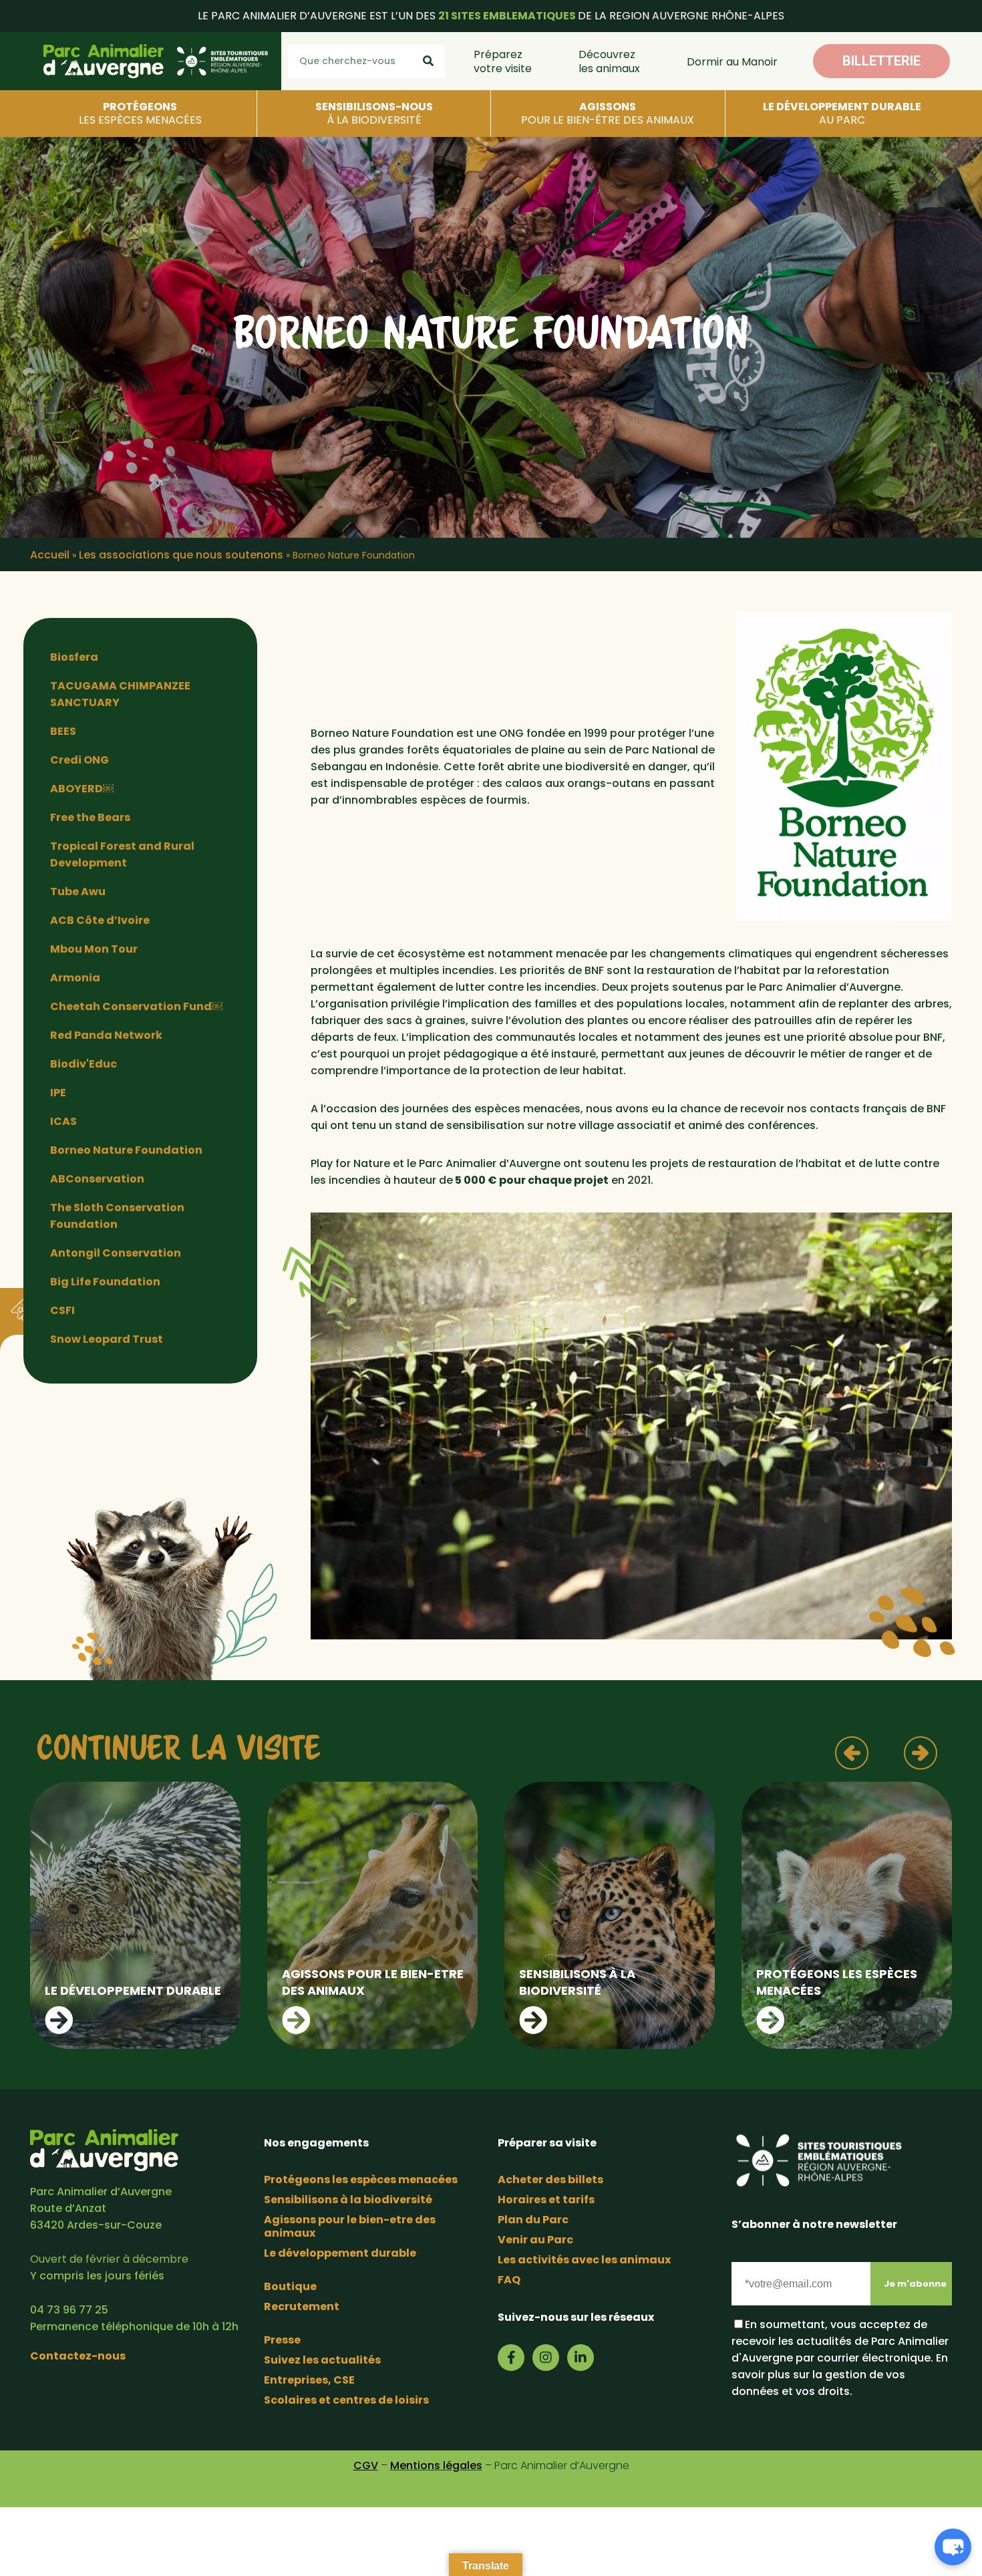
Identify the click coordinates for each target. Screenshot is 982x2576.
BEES (63, 731)
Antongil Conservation (116, 1253)
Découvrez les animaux (609, 61)
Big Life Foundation (105, 1282)
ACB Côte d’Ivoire (100, 920)
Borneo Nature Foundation (126, 1150)
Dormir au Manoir (732, 62)
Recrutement (302, 2306)
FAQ (509, 2280)
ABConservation (97, 1179)
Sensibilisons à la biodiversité (348, 2200)
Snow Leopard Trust (107, 1339)
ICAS (63, 1121)
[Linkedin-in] (581, 2358)
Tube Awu (78, 892)
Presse (282, 2340)
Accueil (50, 555)
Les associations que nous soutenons (181, 555)
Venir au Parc (535, 2240)
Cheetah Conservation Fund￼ (136, 1006)
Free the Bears (90, 817)
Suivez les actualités (322, 2360)
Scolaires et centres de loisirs (346, 2400)
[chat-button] (953, 2547)
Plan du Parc (533, 2220)
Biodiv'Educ (84, 1064)
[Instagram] (546, 2358)
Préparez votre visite (503, 61)
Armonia (75, 978)
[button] (881, 61)
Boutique (290, 2286)
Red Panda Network (106, 1035)
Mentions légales (436, 2465)
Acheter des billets (550, 2180)
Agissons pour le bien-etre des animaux (350, 2226)
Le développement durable (340, 2253)
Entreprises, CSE (309, 2380)
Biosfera (74, 657)
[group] (135, 1915)
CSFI (62, 1310)
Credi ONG (79, 760)
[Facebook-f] (511, 2358)
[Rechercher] (428, 61)
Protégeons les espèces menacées (361, 2180)
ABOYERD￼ (82, 789)
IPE (58, 1093)
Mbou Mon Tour (94, 949)
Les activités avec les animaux (584, 2260)
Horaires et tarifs (546, 2200)
